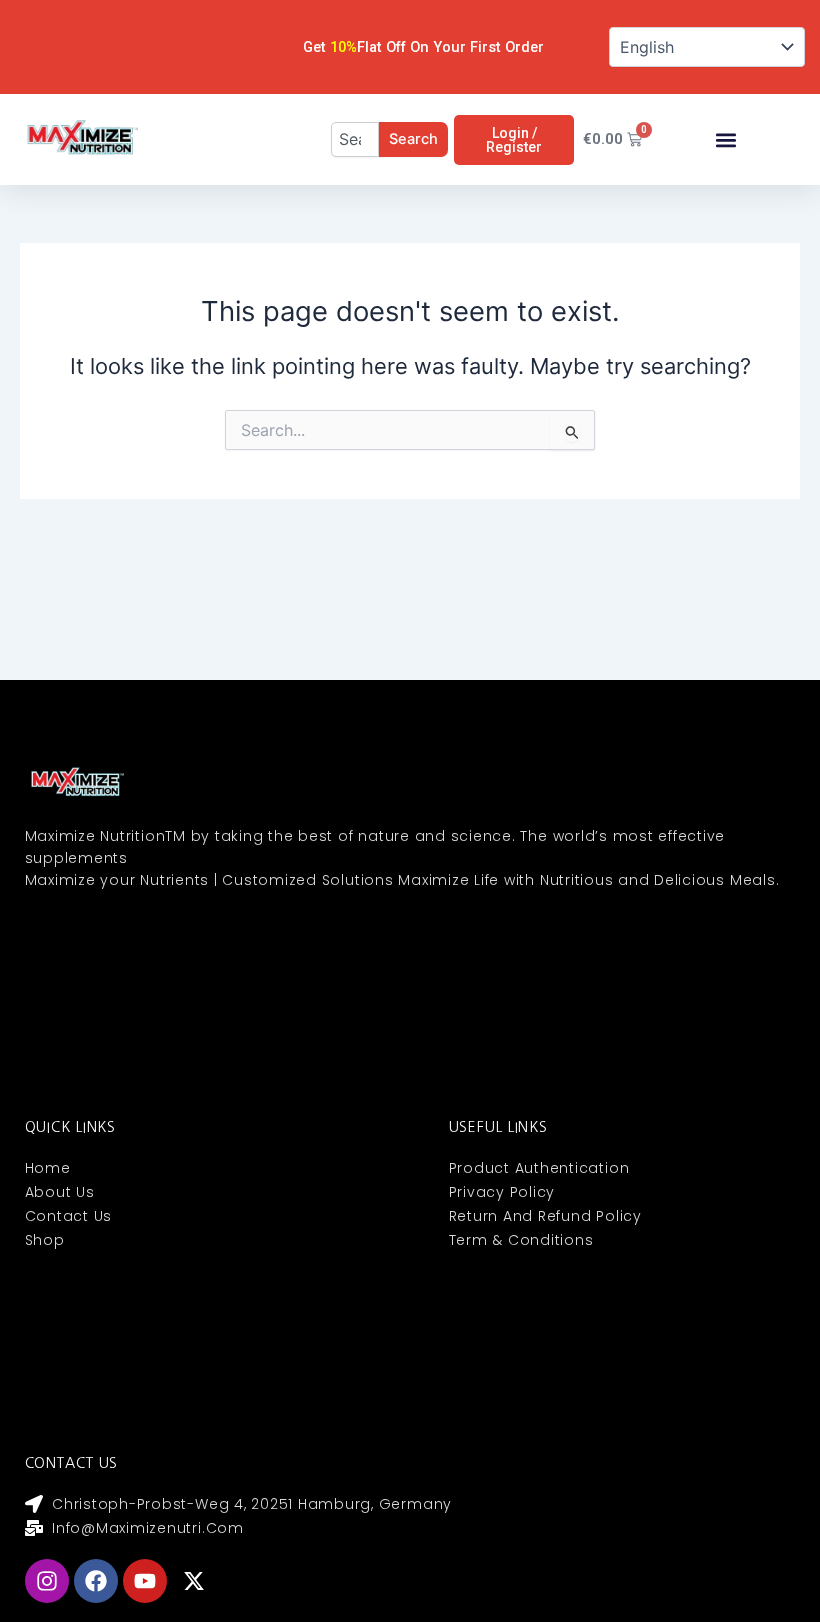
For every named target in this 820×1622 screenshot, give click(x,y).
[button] (726, 139)
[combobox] (355, 139)
